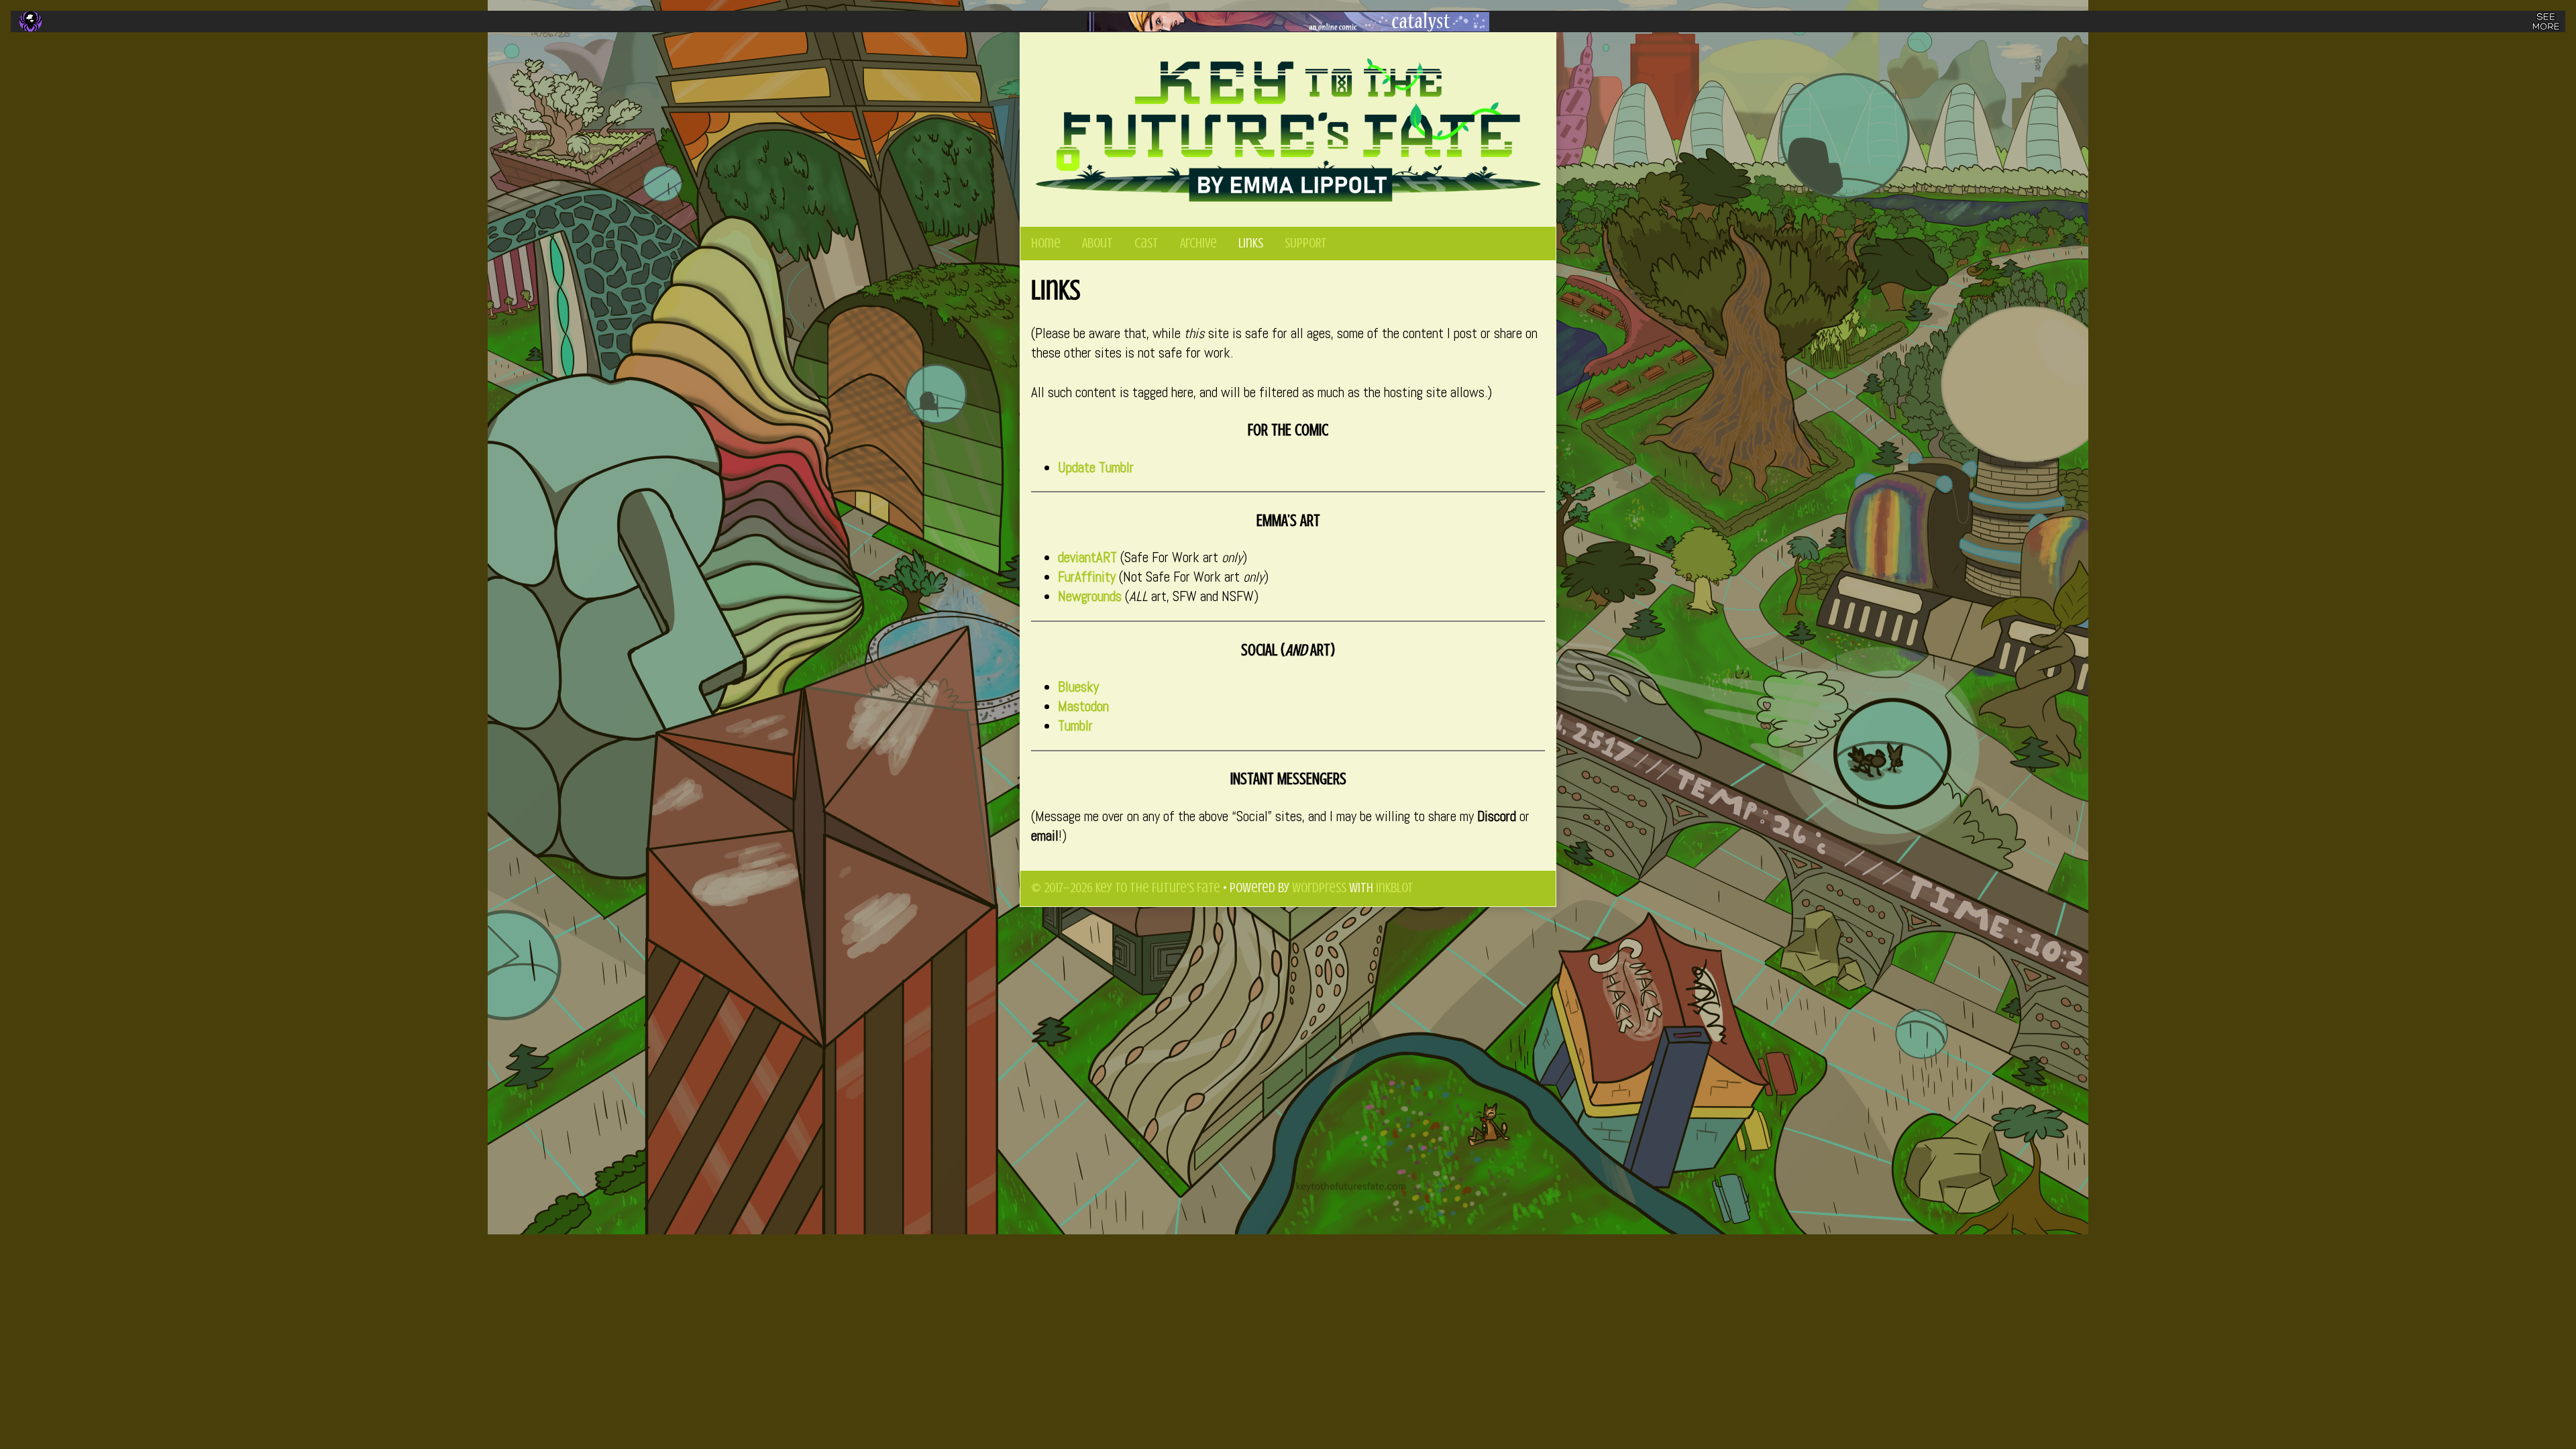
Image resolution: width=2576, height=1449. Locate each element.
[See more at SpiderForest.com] (2546, 21)
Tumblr (1075, 726)
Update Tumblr (1096, 468)
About (1097, 243)
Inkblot (1395, 888)
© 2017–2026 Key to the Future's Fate (1126, 888)
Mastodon (1083, 706)
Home (1046, 243)
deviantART (1087, 557)
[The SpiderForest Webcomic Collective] (31, 21)
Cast (1146, 243)
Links (1251, 243)
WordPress (1319, 888)
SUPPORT (1306, 243)
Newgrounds (1090, 596)
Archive (1198, 243)
